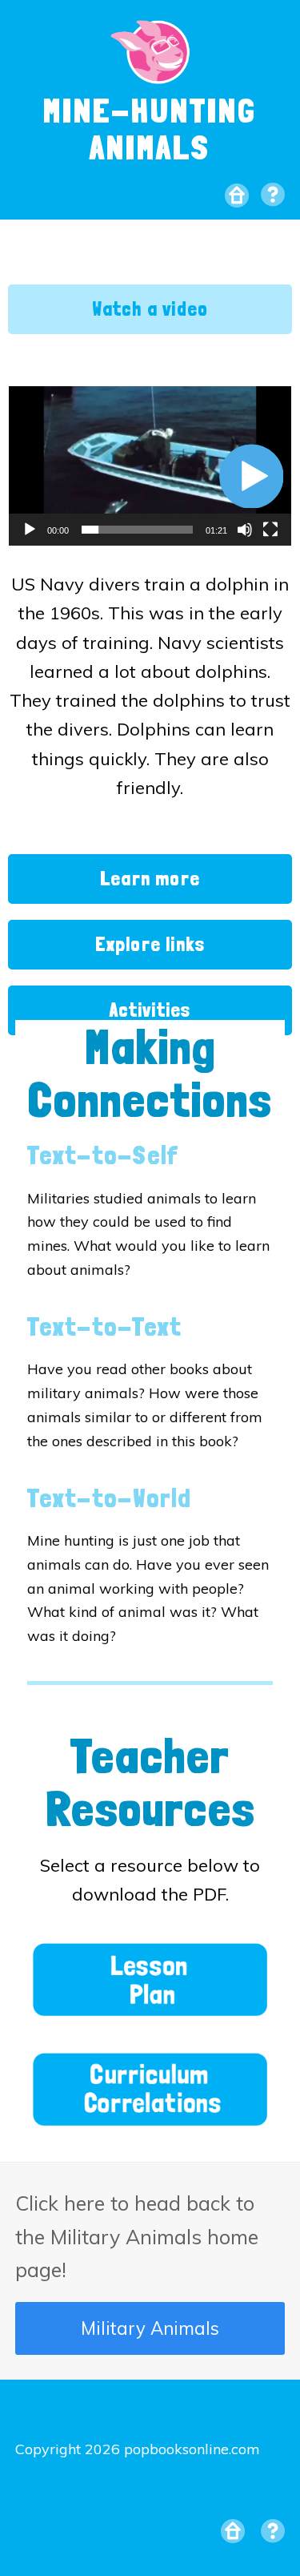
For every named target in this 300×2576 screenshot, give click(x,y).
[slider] (137, 530)
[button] (251, 476)
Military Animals (150, 2328)
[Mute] (245, 530)
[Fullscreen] (270, 530)
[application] (150, 466)
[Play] (30, 530)
